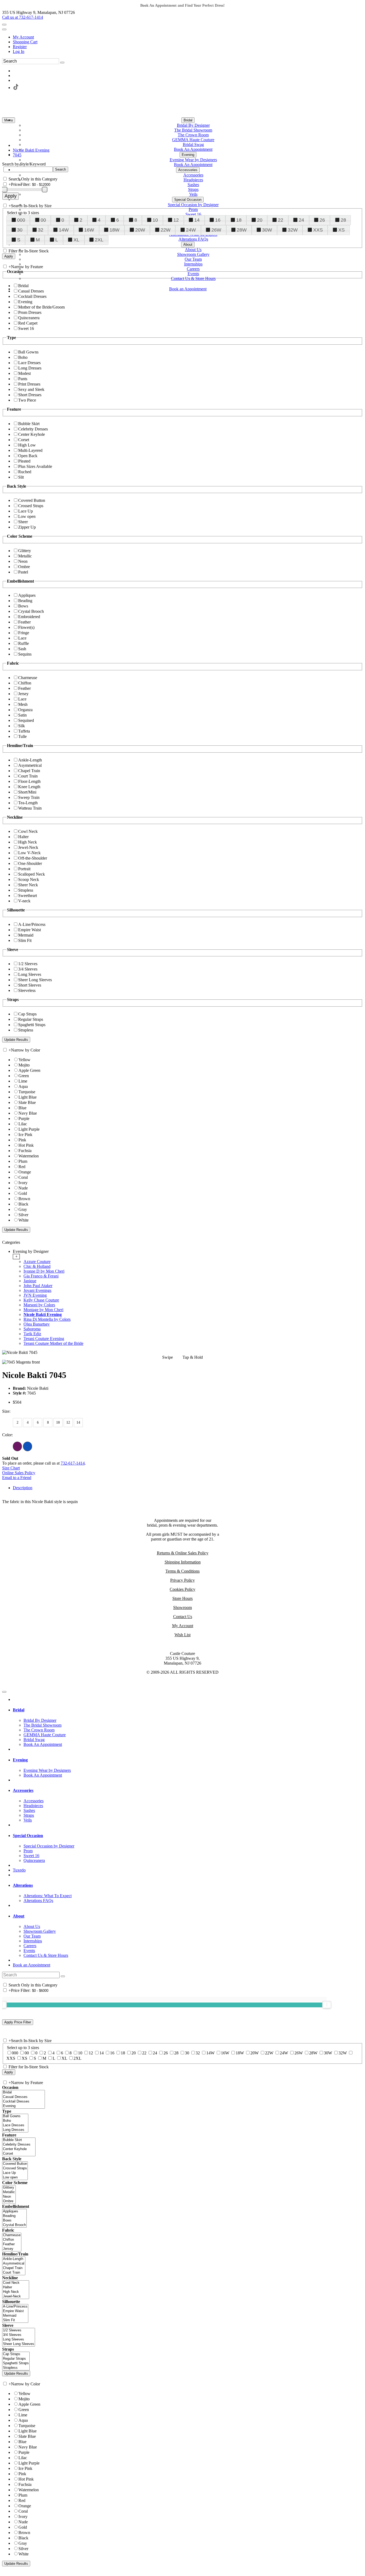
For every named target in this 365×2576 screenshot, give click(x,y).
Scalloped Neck (32, 874)
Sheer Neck (28, 885)
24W (191, 230)
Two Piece (27, 400)
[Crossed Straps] (15, 2168)
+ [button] (16, 1256)
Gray (23, 1209)
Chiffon (25, 683)
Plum (23, 1161)
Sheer (23, 522)
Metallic (25, 556)
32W (293, 230)
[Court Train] (14, 2273)
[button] (188, 120)
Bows (23, 606)
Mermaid (26, 935)
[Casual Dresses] (24, 2097)
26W (216, 230)
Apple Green (29, 1070)
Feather (24, 622)
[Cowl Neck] (16, 2283)
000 (21, 220)
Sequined (26, 720)
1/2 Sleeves (28, 964)
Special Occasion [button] (28, 1836)
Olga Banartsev (37, 1324)
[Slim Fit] (15, 2320)
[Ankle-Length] (14, 2259)
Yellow (24, 1060)
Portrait (24, 869)
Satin (22, 715)
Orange (25, 1172)
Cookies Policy (183, 1589)
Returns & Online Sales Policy (183, 1553)
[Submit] (62, 63)
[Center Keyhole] (19, 2149)
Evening (25, 302)
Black (23, 1204)
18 (239, 220)
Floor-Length (29, 781)
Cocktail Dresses (32, 296)
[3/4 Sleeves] (19, 2335)
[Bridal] (24, 2092)
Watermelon (29, 1156)
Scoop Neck (29, 879)
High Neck (28, 842)
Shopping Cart (25, 42)
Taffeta (24, 731)
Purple (24, 1118)
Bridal (23, 286)
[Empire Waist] (15, 2311)
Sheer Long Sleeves (35, 980)
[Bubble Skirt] (19, 2140)
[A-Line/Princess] (15, 2307)
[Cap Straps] (16, 2354)
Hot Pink (26, 1145)
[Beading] (14, 2216)
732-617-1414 (73, 1463)
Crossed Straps (31, 506)
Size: (6, 1411)
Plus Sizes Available (35, 466)
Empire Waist (30, 930)
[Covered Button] (15, 2164)
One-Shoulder (30, 863)
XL (76, 240)
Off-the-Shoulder (33, 858)
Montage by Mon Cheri (43, 1310)
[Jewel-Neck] (16, 2296)
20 (260, 220)
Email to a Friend (17, 1478)
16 (218, 220)
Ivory (23, 1183)
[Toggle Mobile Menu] (4, 1692)
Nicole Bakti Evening (43, 1314)
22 (281, 220)
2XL (99, 240)
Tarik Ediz (32, 1334)
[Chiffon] (12, 2240)
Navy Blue (28, 1113)
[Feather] (12, 2244)
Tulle (22, 736)
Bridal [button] (19, 1710)
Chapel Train (29, 771)
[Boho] (15, 2121)
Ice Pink (25, 1135)
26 (322, 220)
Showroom (183, 1607)
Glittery (25, 551)
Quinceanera (29, 318)
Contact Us (183, 1617)
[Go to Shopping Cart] (4, 25)
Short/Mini (27, 792)
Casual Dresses (31, 291)
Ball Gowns (28, 352)
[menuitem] (188, 37)
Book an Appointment (32, 1965)
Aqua (23, 1086)
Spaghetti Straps (32, 1025)
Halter (23, 837)
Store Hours (183, 1598)
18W (114, 230)
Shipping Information (183, 1562)
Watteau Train (30, 808)
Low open (27, 516)
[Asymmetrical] (14, 2264)
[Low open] (15, 2178)
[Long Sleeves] (19, 2340)
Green (24, 1076)
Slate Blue (27, 1102)
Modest (24, 373)
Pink (22, 1140)
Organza (25, 710)
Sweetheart (28, 896)
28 (343, 220)
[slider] (327, 2005)
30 (20, 230)
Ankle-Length (30, 760)
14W (64, 230)
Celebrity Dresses (33, 429)
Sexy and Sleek (31, 389)
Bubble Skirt (29, 424)
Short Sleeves (30, 985)
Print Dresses (29, 384)
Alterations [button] (23, 1885)
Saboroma (32, 1329)
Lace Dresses (29, 363)
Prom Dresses (30, 312)
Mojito (24, 1065)
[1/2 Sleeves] (19, 2330)
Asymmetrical (30, 765)
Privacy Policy (183, 1580)
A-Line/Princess (32, 924)
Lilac (23, 1124)
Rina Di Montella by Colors (47, 1319)
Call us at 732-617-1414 (23, 17)
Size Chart (11, 1468)
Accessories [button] (23, 1790)
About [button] (19, 1916)
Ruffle (24, 643)
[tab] (188, 1297)
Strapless (26, 890)
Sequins (25, 654)
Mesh (23, 704)
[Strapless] (16, 2368)
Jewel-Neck (28, 847)
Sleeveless (27, 990)
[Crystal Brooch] (14, 2225)
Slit (21, 477)
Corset (24, 440)
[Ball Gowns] (15, 2116)
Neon (23, 561)
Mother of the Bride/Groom (41, 307)
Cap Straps (27, 1014)
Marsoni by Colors (39, 1305)
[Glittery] (9, 2188)
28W (242, 230)
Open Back (28, 456)
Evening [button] (20, 1760)
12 (176, 220)
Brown (24, 1199)
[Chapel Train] (14, 2268)
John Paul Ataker (38, 1286)
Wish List (183, 1635)
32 (41, 230)
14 (197, 220)
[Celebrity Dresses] (19, 2145)
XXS (318, 230)
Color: (7, 1435)
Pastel (23, 572)
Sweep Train (29, 797)
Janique (30, 1281)
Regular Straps (31, 1019)
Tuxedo (19, 1870)
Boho (23, 357)
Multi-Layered (30, 450)
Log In (19, 51)
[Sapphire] (28, 1446)
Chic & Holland (37, 1266)
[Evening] (24, 2106)
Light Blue (28, 1097)
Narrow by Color (26, 1050)
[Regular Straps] (16, 2359)
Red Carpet (28, 323)
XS (341, 230)
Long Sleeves (30, 974)
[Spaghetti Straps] (16, 2363)
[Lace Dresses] (15, 2125)
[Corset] (19, 2154)
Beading (25, 601)
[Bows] (14, 2221)
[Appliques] (14, 2211)
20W (140, 230)
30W (267, 230)
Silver (23, 1215)
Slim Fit (25, 940)
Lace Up (26, 511)
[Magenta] (17, 1446)
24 (301, 220)
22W (166, 230)
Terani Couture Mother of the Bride (53, 1343)
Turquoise (27, 1092)
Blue (22, 1108)
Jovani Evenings (37, 1290)
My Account (23, 37)
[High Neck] (16, 2292)
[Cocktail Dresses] (24, 2102)
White (24, 1220)
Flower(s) (26, 627)
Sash (22, 649)
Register (20, 47)
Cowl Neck (28, 831)
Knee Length (29, 787)
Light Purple (29, 1129)
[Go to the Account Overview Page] (4, 29)
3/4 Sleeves (28, 969)
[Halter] (16, 2287)
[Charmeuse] (12, 2235)
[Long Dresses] (15, 2130)
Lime (23, 1081)
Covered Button (32, 500)
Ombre (24, 567)
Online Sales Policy (19, 1473)
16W (89, 230)
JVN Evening (35, 1295)
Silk (22, 726)
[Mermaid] (15, 2316)
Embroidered (29, 617)
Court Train (28, 776)
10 (155, 220)
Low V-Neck (29, 853)
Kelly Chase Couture (41, 1300)
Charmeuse (28, 678)
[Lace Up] (15, 2173)
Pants (23, 379)
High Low (27, 445)
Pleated (24, 461)
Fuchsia (25, 1151)
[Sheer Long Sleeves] (19, 2344)
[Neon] (9, 2197)
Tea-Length (28, 803)
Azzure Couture (37, 1262)
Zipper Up (27, 527)
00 (43, 220)
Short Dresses (30, 395)
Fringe (24, 633)
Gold (23, 1193)
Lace (22, 638)
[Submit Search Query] (63, 1976)
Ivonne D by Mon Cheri (44, 1271)
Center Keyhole (32, 434)
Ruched (25, 472)
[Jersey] (12, 2249)
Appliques (27, 595)
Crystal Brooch (31, 611)
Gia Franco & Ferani (41, 1276)
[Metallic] (9, 2192)
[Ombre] (9, 2201)
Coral (23, 1177)
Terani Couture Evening (44, 1339)
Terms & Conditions (183, 1571)
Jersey (23, 694)
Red (22, 1167)
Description (23, 1488)
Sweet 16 (26, 328)
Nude (23, 1188)
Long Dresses (30, 368)
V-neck (24, 901)
